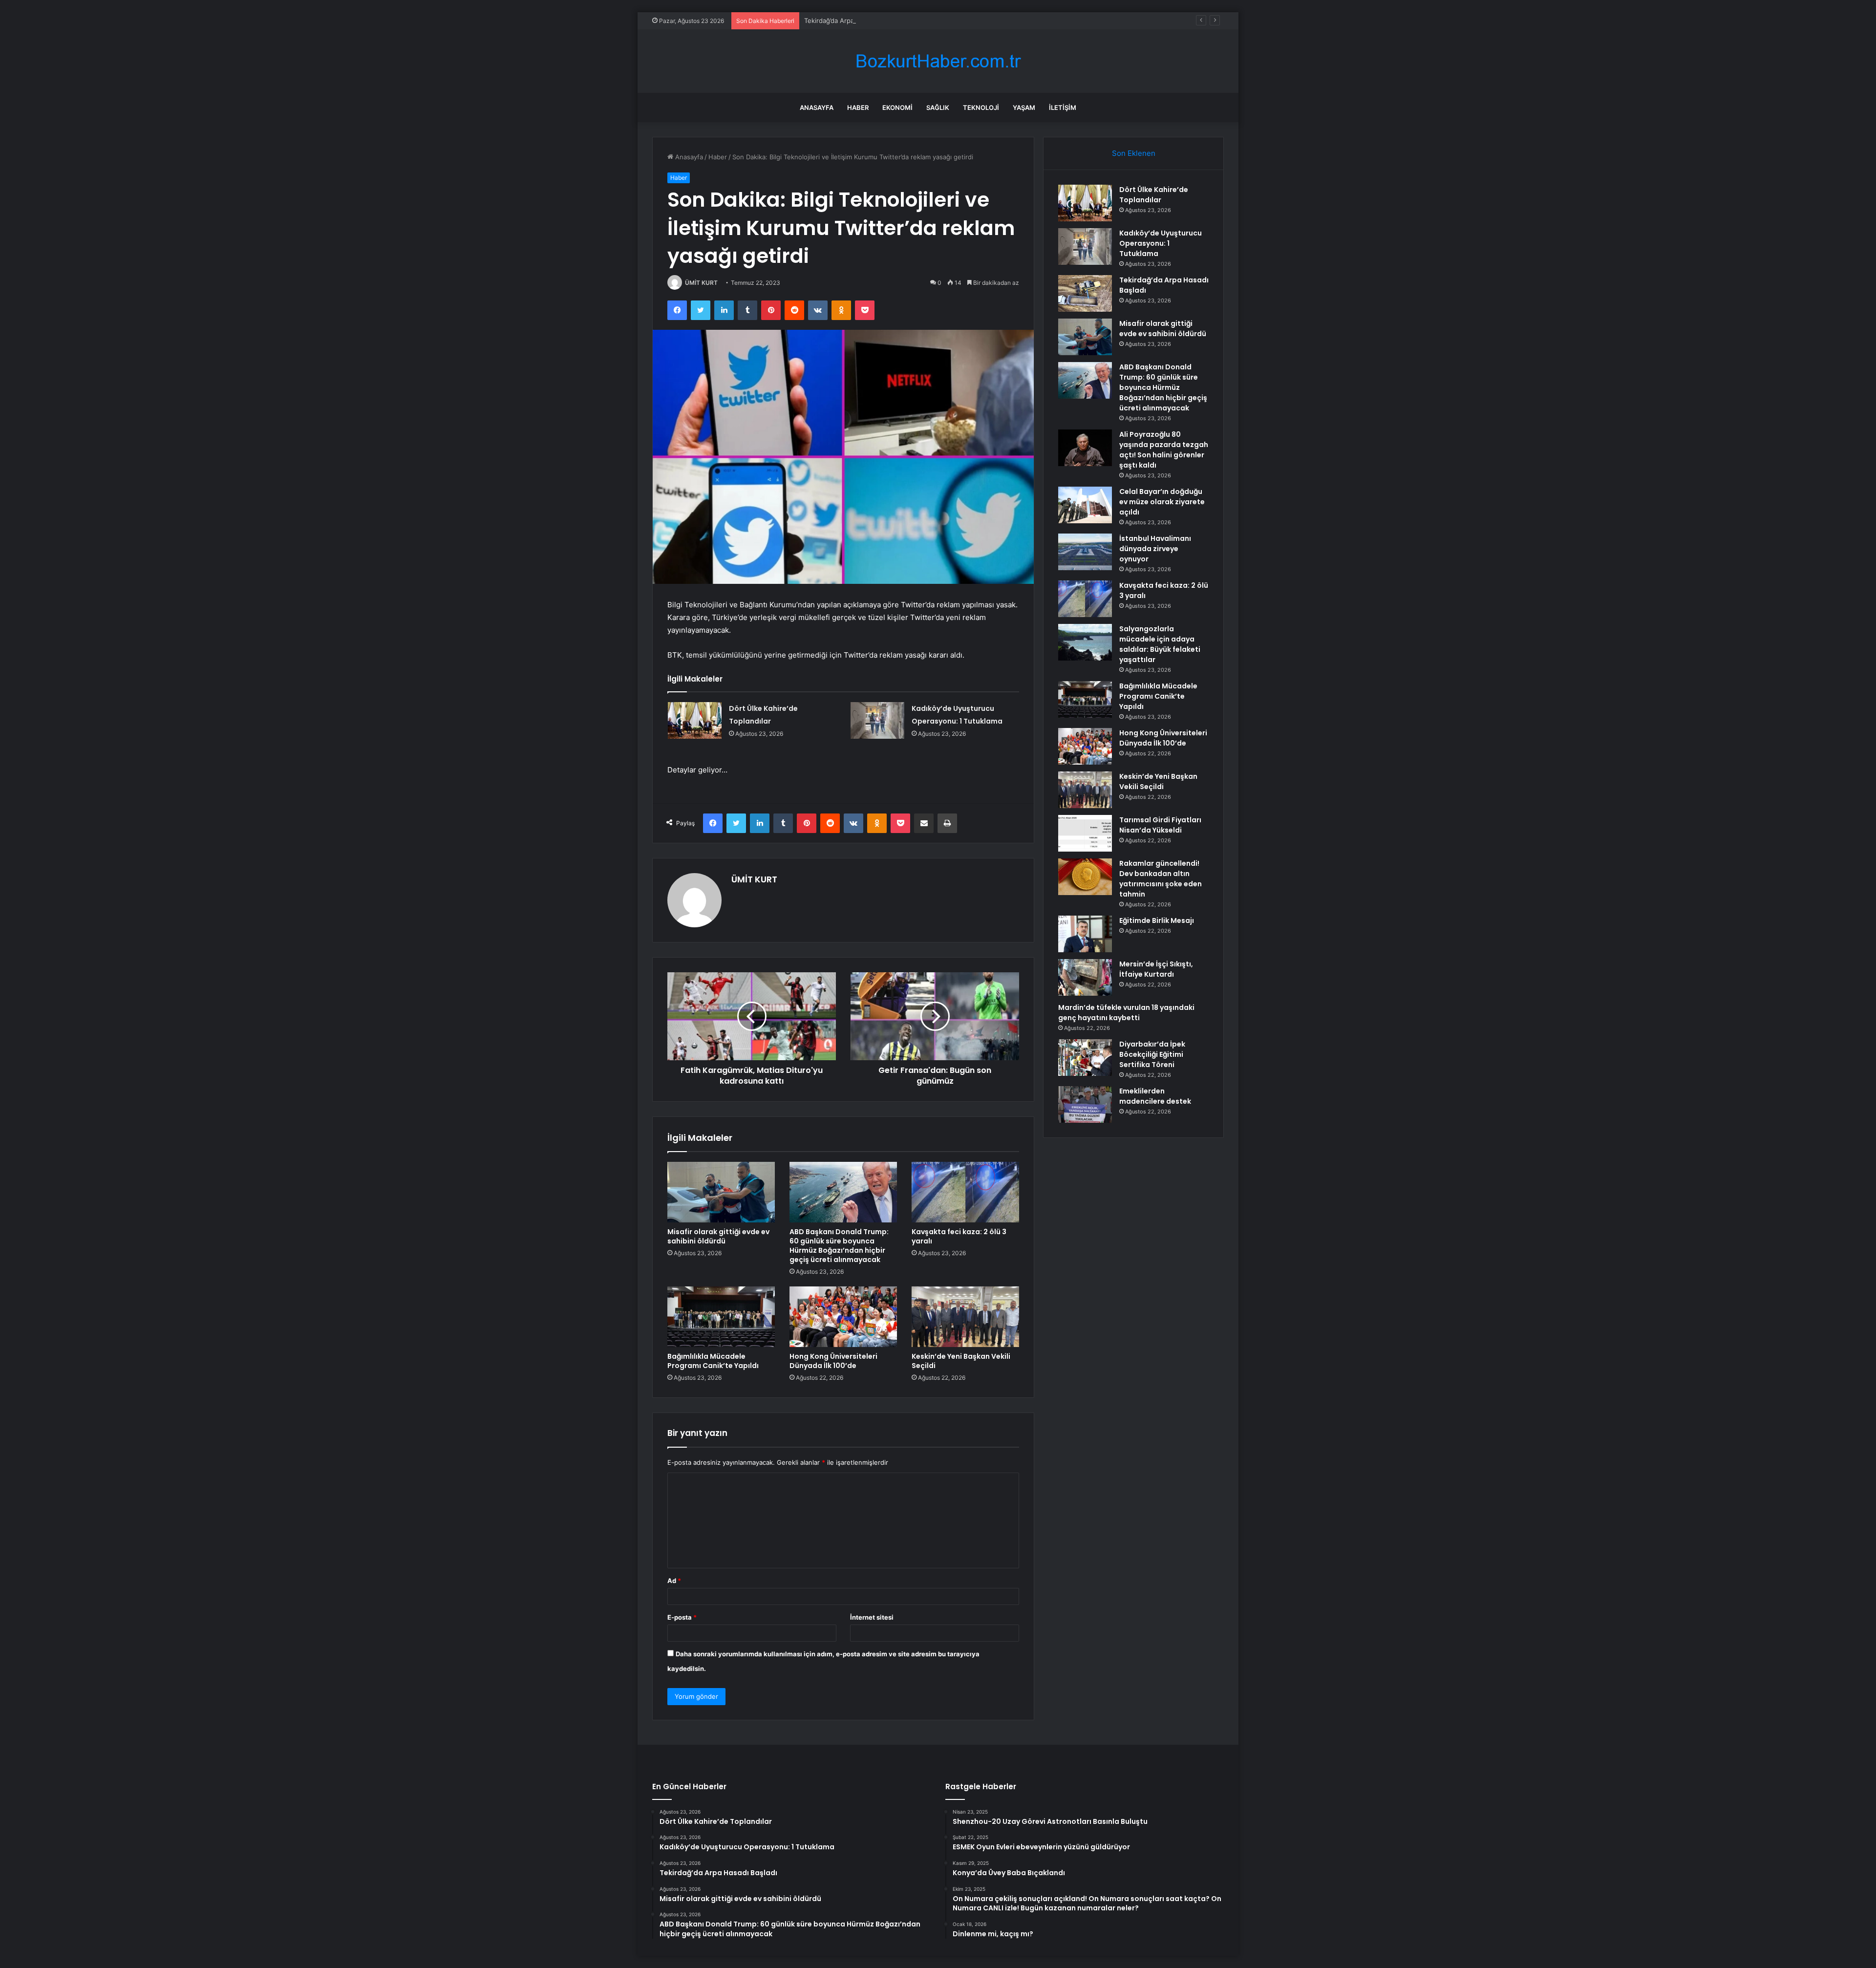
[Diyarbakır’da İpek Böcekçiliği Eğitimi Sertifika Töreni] (1085, 1058)
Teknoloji (981, 107)
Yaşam (1024, 107)
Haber (858, 107)
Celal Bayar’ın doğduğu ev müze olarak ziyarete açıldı (1162, 502)
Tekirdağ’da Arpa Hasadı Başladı (852, 21)
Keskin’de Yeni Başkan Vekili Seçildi (961, 1361)
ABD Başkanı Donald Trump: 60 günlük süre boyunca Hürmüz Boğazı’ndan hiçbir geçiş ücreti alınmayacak (839, 1246)
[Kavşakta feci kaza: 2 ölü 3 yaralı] (965, 1192)
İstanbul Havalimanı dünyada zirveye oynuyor (1155, 549)
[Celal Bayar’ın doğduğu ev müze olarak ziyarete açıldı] (1085, 505)
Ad (674, 1581)
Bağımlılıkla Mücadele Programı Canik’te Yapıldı (713, 1361)
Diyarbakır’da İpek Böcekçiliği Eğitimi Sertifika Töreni (1152, 1054)
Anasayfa (817, 107)
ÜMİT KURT (701, 283)
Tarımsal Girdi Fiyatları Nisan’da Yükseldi (1160, 825)
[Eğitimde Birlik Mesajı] (1085, 934)
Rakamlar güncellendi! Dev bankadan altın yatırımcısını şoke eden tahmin (1161, 879)
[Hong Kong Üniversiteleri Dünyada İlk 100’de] (843, 1317)
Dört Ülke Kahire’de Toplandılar (1154, 195)
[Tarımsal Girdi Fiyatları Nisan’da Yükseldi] (1085, 833)
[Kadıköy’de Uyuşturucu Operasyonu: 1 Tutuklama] (877, 720)
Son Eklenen (1134, 153)
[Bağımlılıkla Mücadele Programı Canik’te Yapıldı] (721, 1317)
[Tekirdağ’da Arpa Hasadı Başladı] (1085, 293)
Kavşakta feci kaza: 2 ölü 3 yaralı (959, 1236)
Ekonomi (897, 107)
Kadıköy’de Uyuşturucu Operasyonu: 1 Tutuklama (1161, 243)
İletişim (1063, 107)
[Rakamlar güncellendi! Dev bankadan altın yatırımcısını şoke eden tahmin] (1085, 877)
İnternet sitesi (872, 1617)
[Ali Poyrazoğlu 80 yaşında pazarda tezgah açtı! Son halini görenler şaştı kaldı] (1085, 448)
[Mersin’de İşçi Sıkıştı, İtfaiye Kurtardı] (1085, 977)
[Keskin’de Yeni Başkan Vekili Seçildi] (965, 1317)
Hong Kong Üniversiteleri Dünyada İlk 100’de (833, 1361)
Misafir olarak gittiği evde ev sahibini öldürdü (718, 1236)
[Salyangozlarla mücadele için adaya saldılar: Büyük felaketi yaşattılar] (1085, 642)
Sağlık (938, 107)
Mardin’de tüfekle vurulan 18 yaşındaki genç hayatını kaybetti (1126, 1013)
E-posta (682, 1617)
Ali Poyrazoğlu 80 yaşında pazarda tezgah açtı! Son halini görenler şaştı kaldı (1164, 450)
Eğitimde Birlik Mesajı (1157, 920)
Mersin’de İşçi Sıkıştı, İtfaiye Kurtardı (1156, 969)
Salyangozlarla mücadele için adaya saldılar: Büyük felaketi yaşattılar (1160, 644)
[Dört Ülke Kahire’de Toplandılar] (695, 720)
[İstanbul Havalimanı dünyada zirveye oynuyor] (1085, 552)
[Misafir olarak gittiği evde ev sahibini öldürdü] (721, 1192)
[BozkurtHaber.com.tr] (938, 61)
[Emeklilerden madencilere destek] (1085, 1104)
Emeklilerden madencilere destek (1155, 1096)
